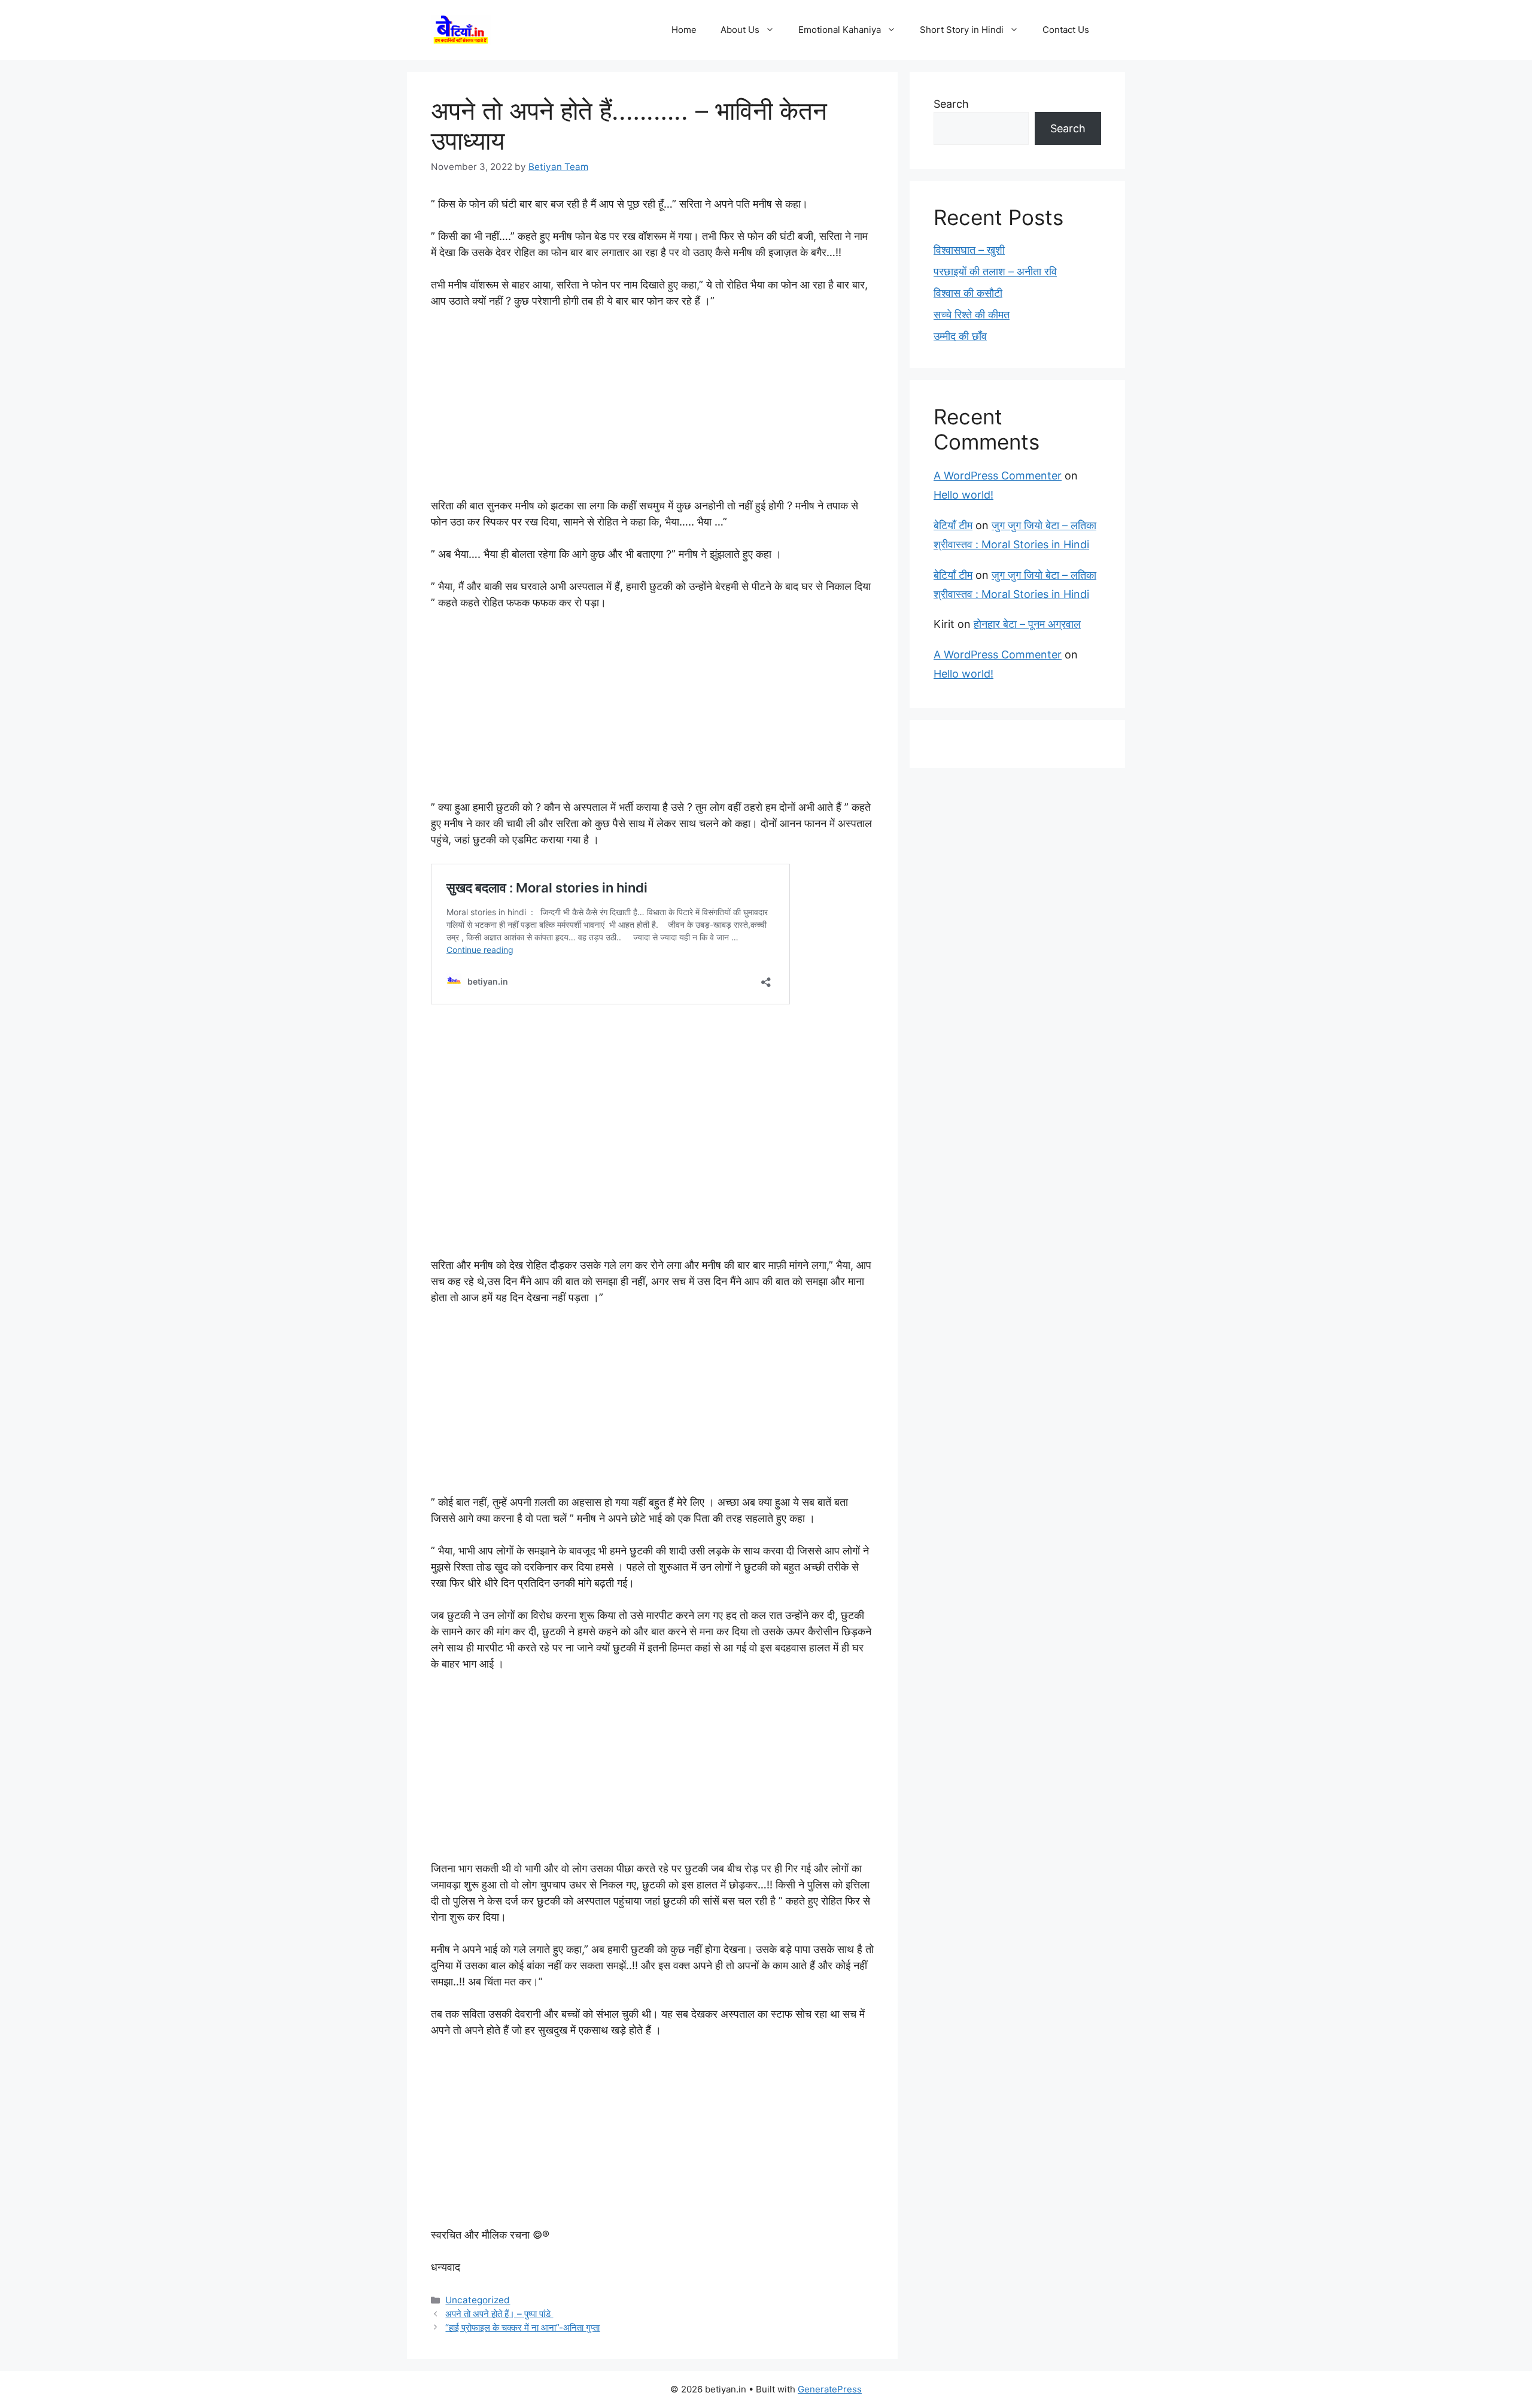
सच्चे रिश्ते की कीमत (972, 315)
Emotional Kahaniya (840, 30)
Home (684, 30)
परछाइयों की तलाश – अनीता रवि (995, 271)
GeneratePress (830, 2389)
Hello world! (963, 495)
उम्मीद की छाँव (960, 336)
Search (951, 104)
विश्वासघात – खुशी (969, 250)
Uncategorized (478, 2300)
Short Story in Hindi (962, 30)
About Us (740, 30)
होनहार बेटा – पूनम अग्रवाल (1027, 624)
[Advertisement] (652, 409)
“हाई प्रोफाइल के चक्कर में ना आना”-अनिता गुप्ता (522, 2327)
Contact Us (1066, 30)
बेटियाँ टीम (953, 525)
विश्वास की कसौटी (968, 293)
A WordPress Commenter (998, 476)
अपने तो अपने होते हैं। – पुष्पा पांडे (499, 2314)
